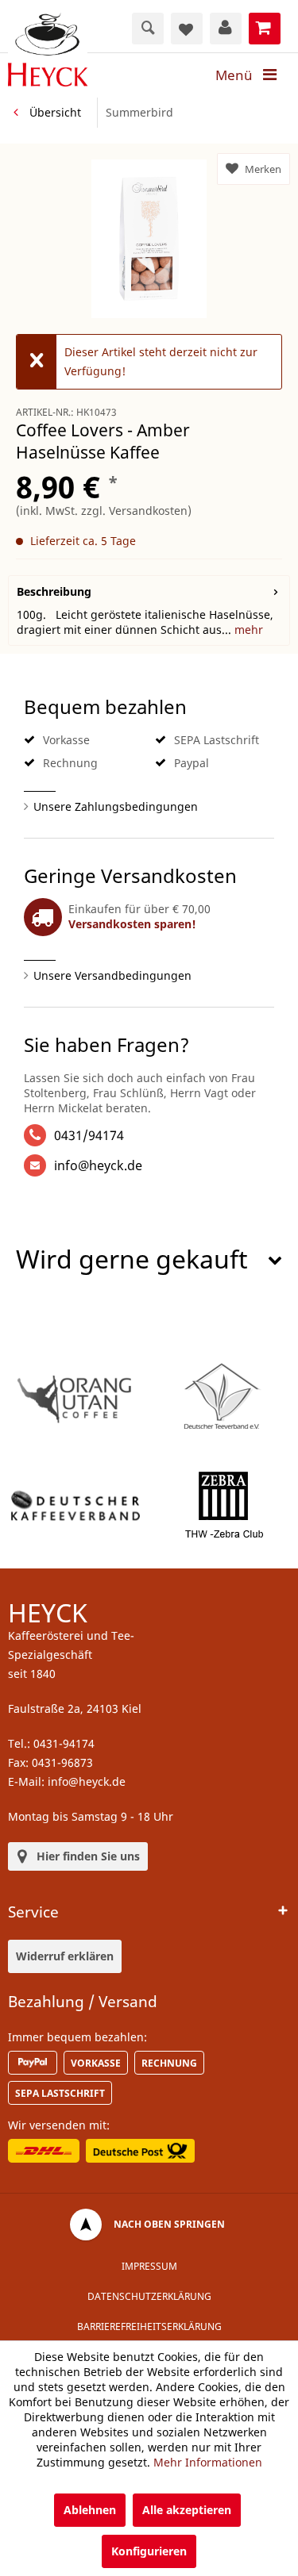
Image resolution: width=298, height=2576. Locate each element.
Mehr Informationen (208, 2462)
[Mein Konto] (226, 29)
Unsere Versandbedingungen (112, 975)
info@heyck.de (98, 1165)
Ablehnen (90, 2510)
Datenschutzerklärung (149, 2296)
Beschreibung (54, 591)
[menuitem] (251, 75)
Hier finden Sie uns (88, 1856)
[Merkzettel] (187, 29)
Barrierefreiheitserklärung (149, 2326)
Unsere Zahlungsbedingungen (116, 806)
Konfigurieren (149, 2551)
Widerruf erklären (65, 1956)
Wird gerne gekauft (132, 1259)
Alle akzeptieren (187, 2510)
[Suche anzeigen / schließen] (148, 29)
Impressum (149, 2266)
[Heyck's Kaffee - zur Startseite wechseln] (48, 50)
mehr (247, 630)
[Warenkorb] (265, 29)
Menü (234, 75)
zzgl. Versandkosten (134, 511)
